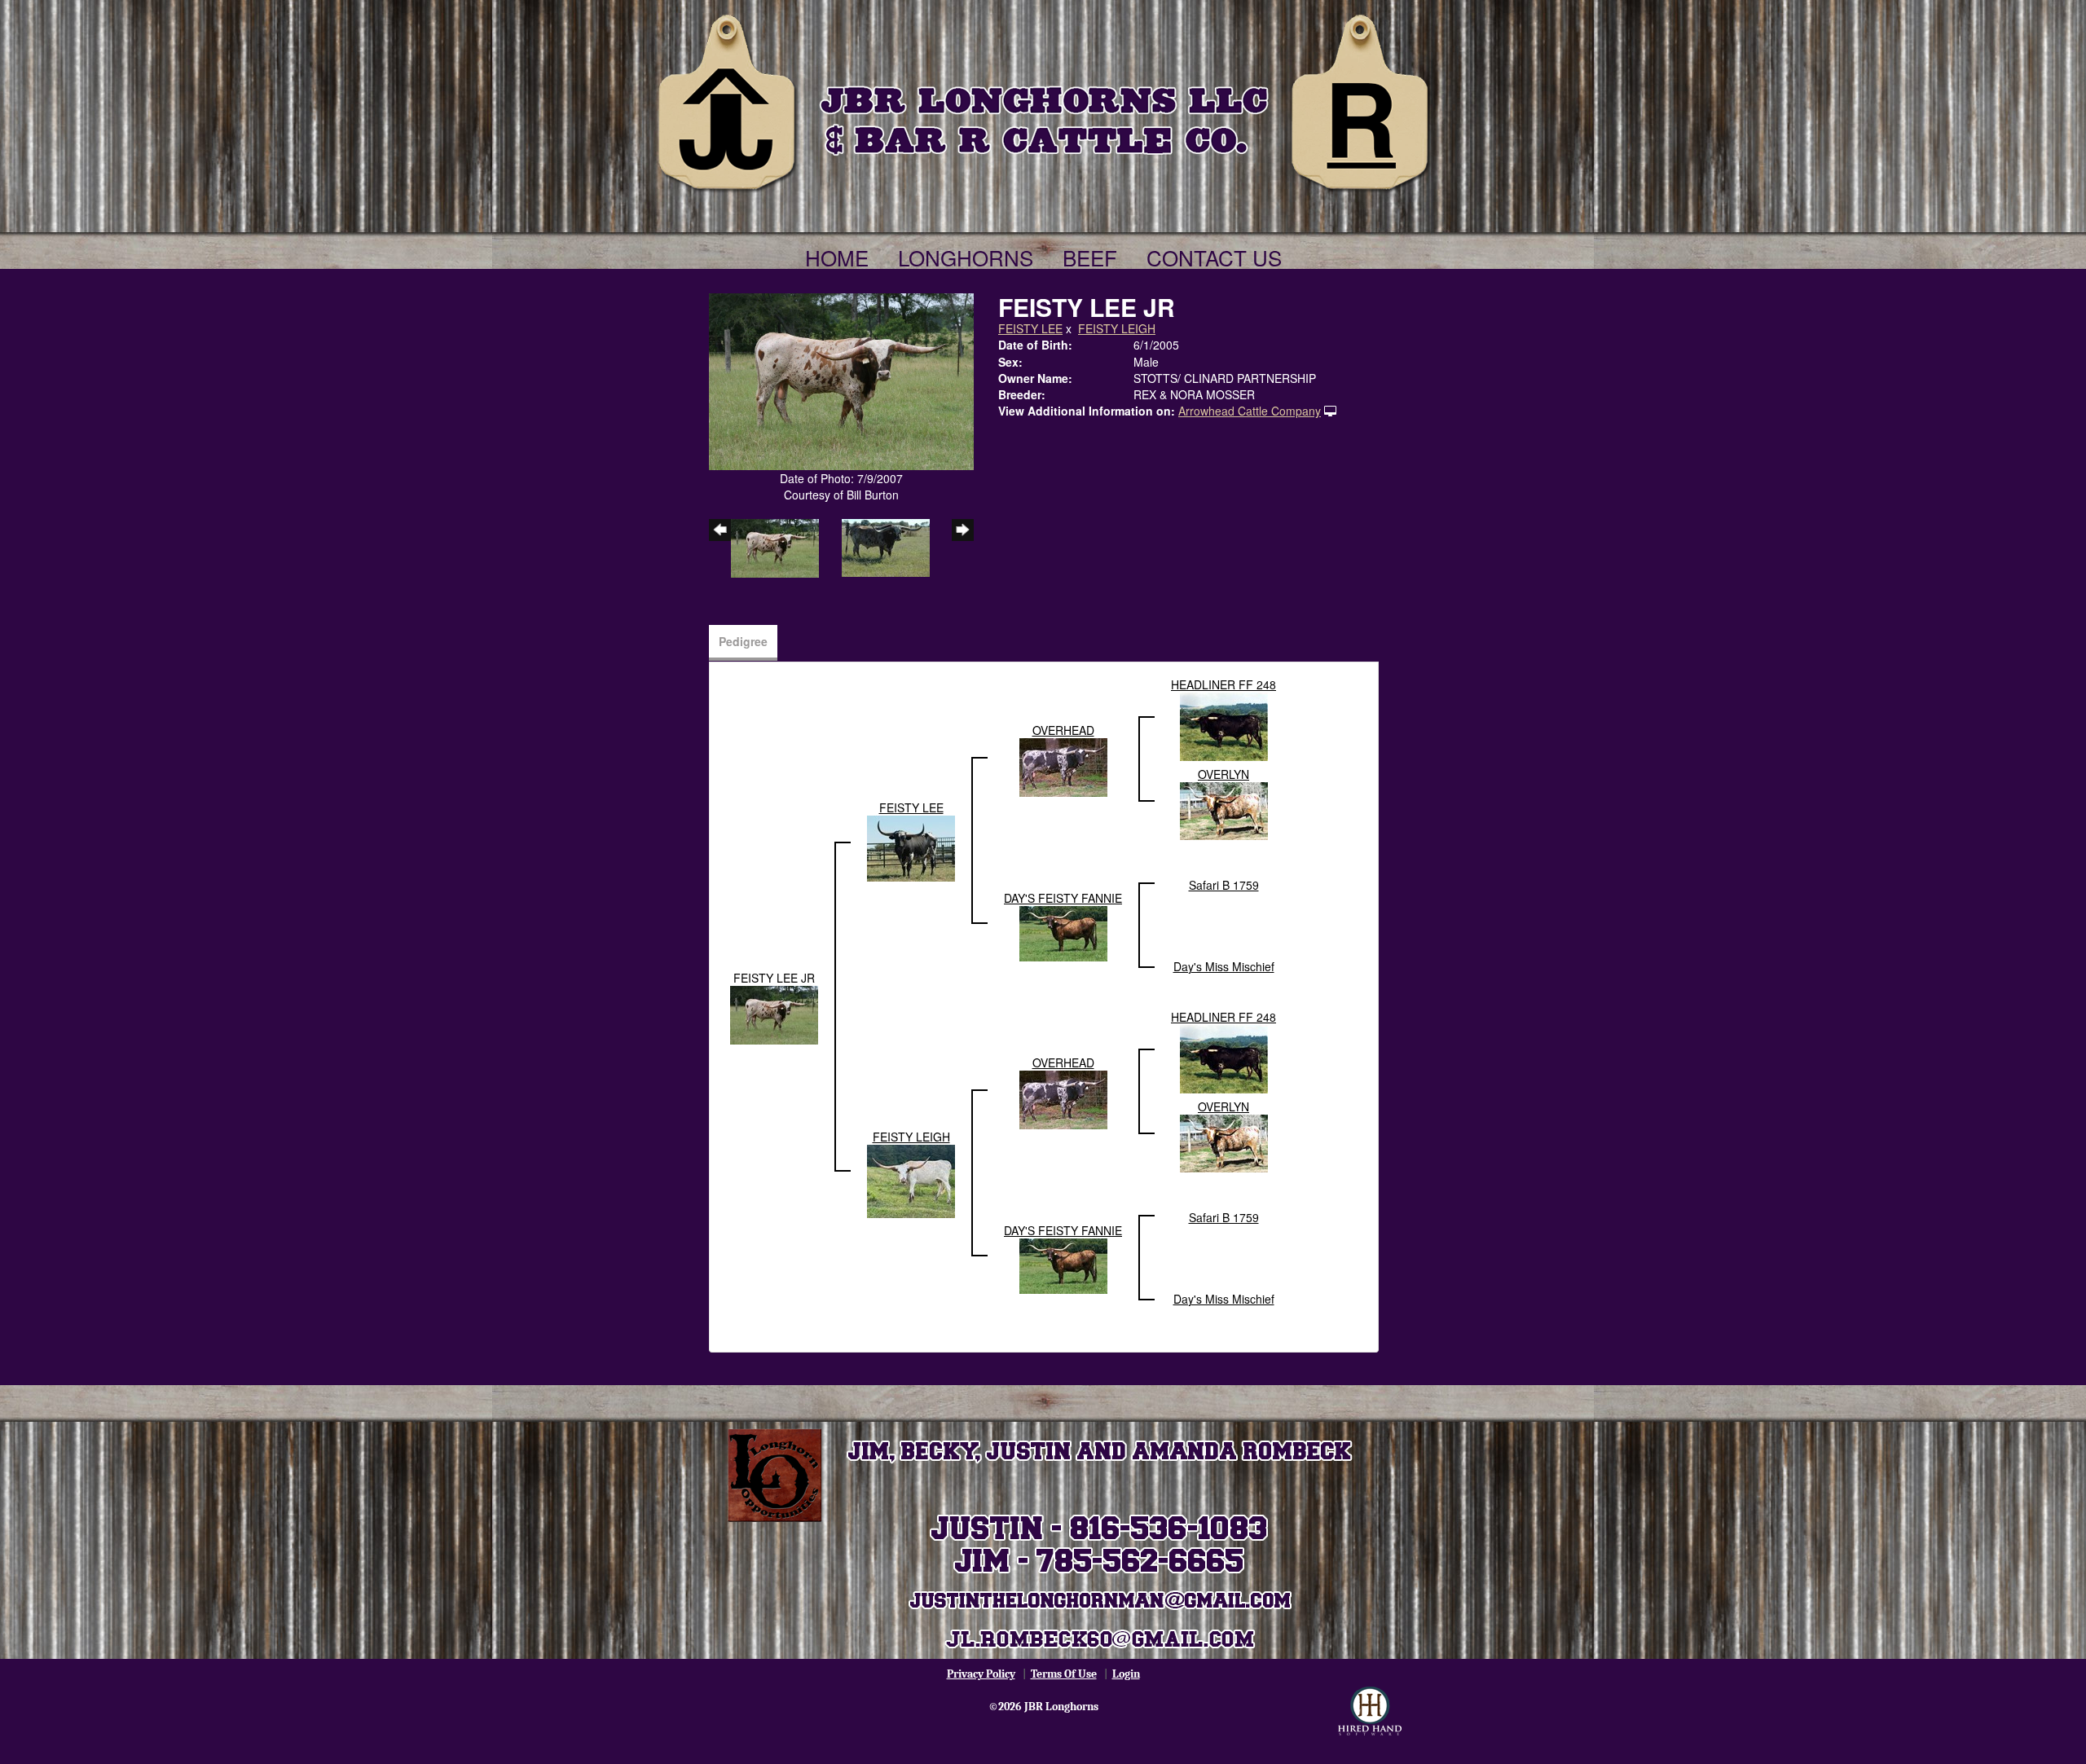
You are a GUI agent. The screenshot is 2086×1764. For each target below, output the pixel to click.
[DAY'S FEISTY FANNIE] (1063, 931)
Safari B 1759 (1224, 885)
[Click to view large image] (841, 380)
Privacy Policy (981, 1674)
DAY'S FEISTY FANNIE (1063, 898)
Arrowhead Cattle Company (1250, 411)
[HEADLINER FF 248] (1224, 724)
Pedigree (743, 641)
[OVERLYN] (1224, 809)
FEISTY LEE (1030, 328)
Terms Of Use (1064, 1674)
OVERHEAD (1063, 730)
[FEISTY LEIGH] (911, 1179)
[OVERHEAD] (1063, 765)
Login (1126, 1674)
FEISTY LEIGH (1117, 328)
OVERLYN (1223, 774)
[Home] (1043, 99)
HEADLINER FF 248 (1223, 684)
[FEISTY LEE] (911, 847)
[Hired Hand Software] (1370, 1711)
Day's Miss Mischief (1224, 966)
